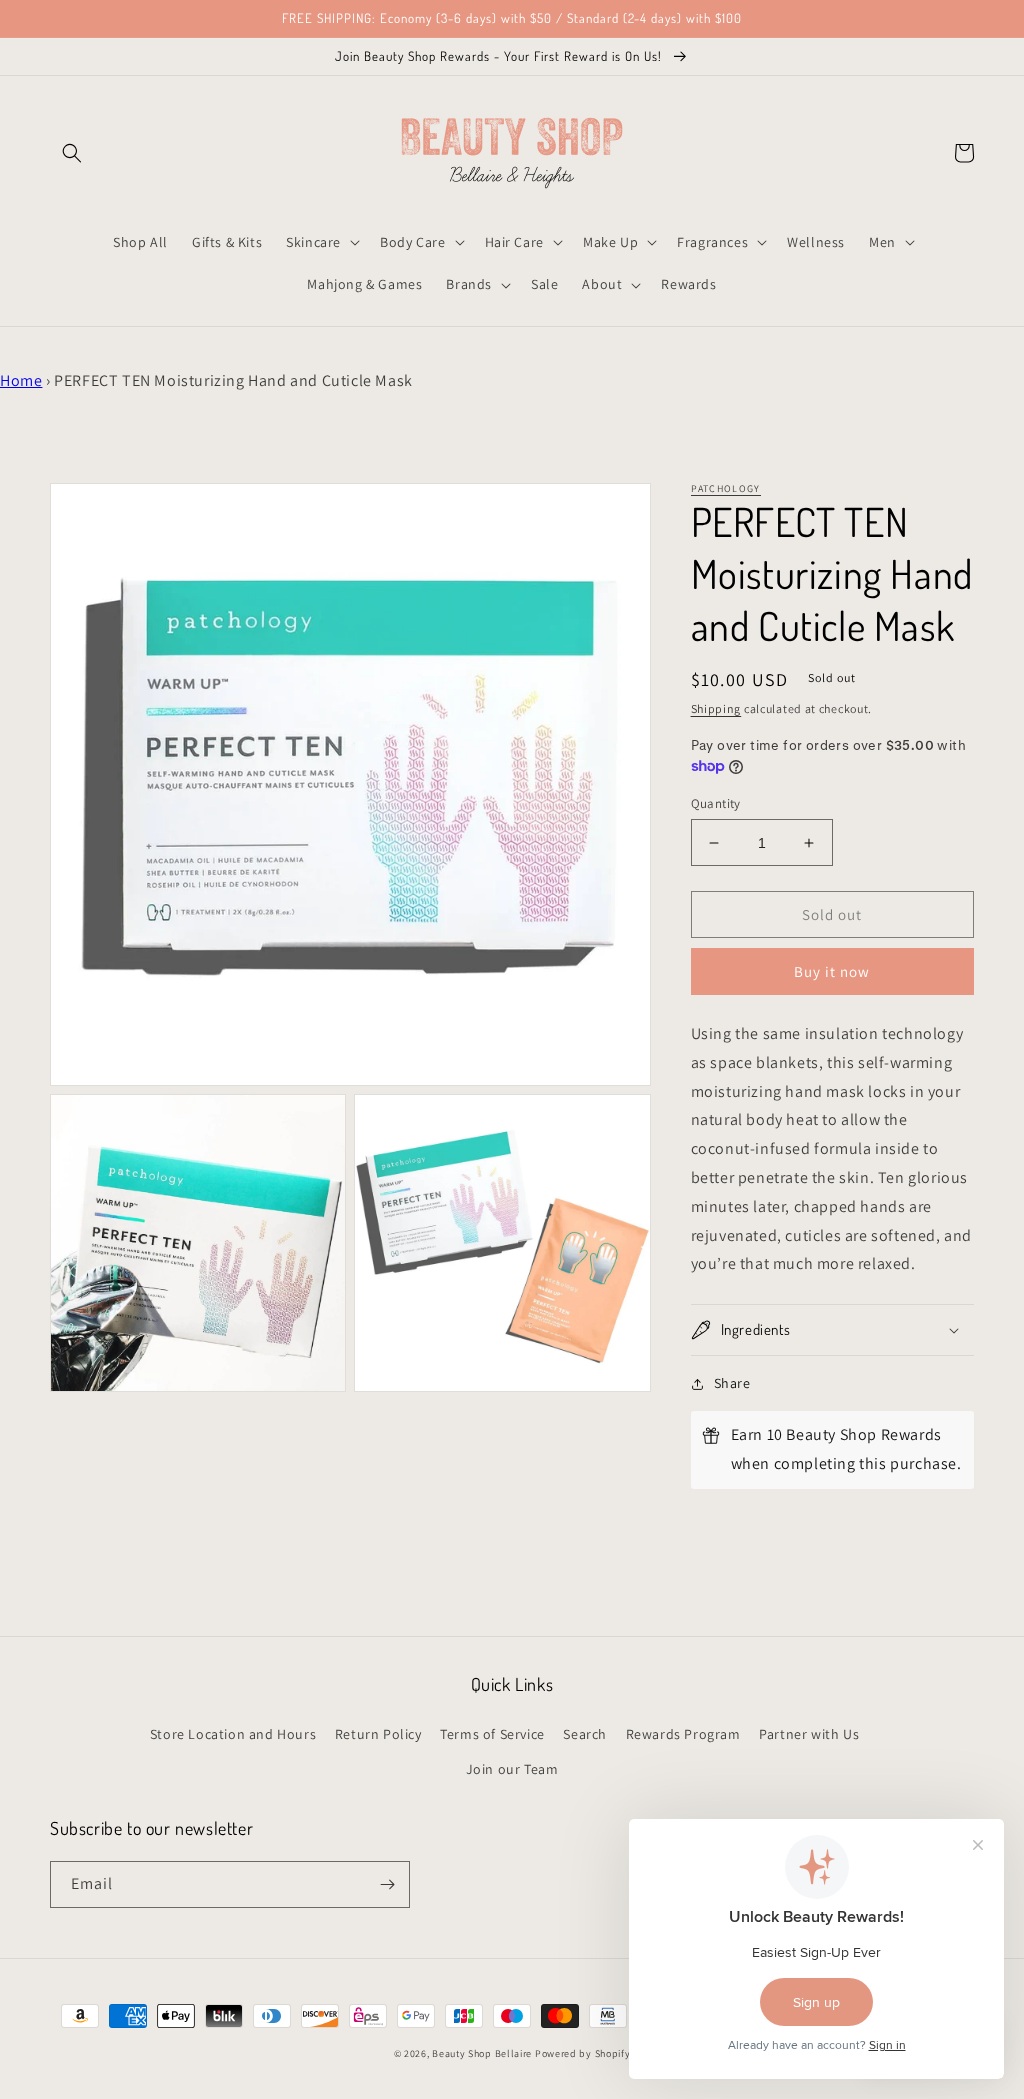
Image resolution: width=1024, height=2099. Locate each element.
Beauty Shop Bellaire (482, 2053)
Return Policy (378, 1734)
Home (21, 380)
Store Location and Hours (233, 1734)
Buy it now (832, 971)
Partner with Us (809, 1734)
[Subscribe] (387, 1884)
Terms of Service (492, 1734)
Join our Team (512, 1769)
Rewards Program (683, 1734)
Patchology (726, 488)
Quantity (716, 803)
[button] (72, 153)
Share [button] (732, 1383)
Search (585, 1734)
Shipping (716, 708)
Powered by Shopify (583, 2053)
